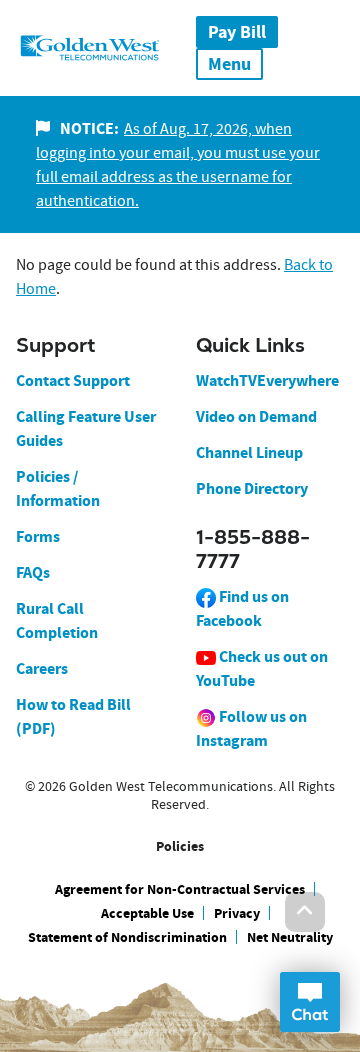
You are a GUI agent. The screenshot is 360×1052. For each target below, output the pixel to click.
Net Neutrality (290, 937)
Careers (42, 668)
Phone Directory (252, 488)
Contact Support (73, 380)
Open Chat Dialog (310, 1002)
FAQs (33, 572)
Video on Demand (256, 416)
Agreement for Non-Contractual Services (180, 889)
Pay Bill (237, 32)
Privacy (237, 913)
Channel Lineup (249, 452)
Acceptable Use (147, 913)
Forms (38, 536)
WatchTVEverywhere (267, 380)
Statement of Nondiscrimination (127, 937)
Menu (229, 64)
